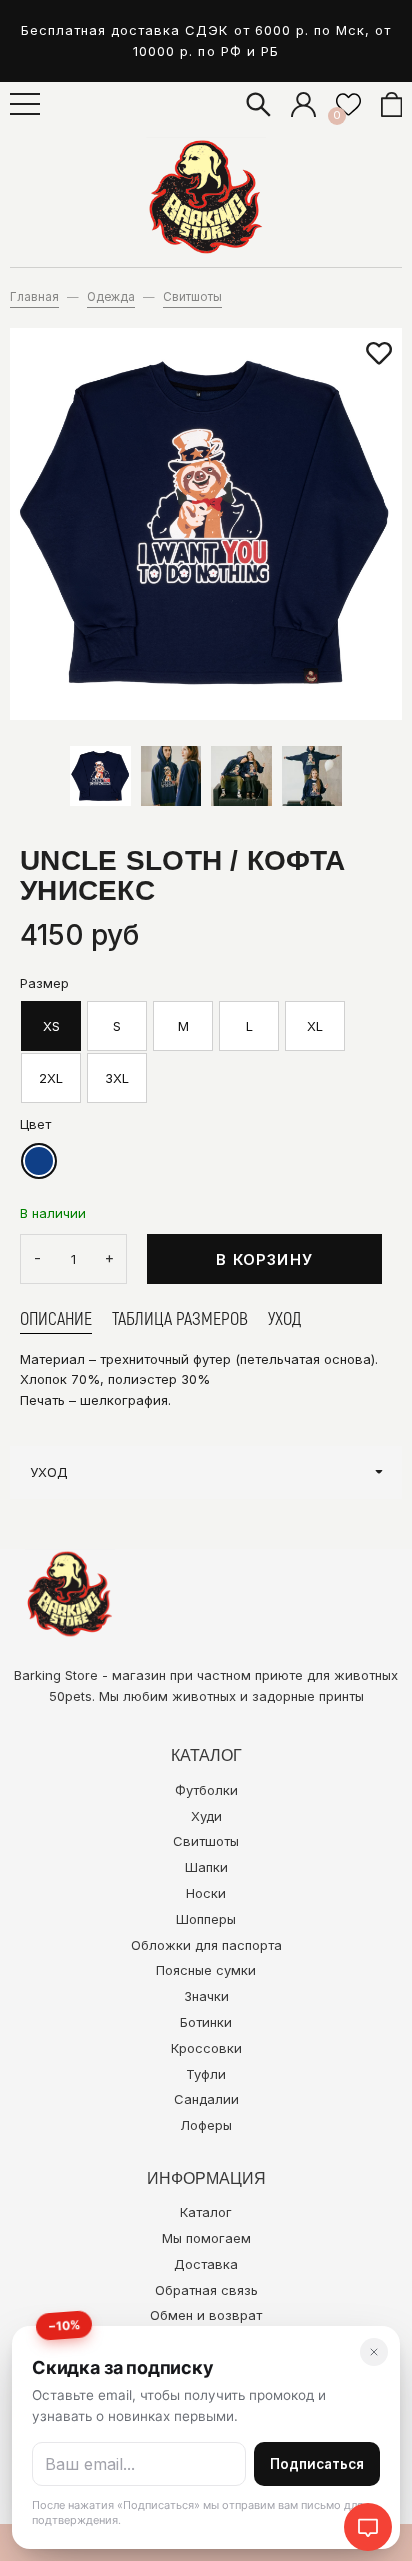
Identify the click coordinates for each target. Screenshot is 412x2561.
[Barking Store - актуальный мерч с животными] (206, 197)
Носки (206, 1893)
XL (315, 1026)
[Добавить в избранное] (379, 354)
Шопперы (206, 1919)
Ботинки (206, 2022)
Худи (206, 1816)
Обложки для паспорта (206, 1945)
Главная (34, 297)
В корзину (264, 1259)
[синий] (39, 1161)
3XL (117, 1078)
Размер (44, 983)
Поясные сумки (206, 1970)
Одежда (111, 297)
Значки (206, 1996)
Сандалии (206, 2099)
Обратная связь (206, 2290)
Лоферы (206, 2125)
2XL (51, 1078)
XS (51, 1026)
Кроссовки (206, 2048)
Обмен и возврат (206, 2315)
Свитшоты (192, 297)
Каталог (206, 2212)
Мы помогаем (206, 2238)
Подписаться (317, 2464)
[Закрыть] (374, 2352)
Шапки (206, 1867)
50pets (70, 1696)
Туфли (206, 2074)
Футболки (206, 1790)
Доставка (206, 2264)
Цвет (35, 1124)
